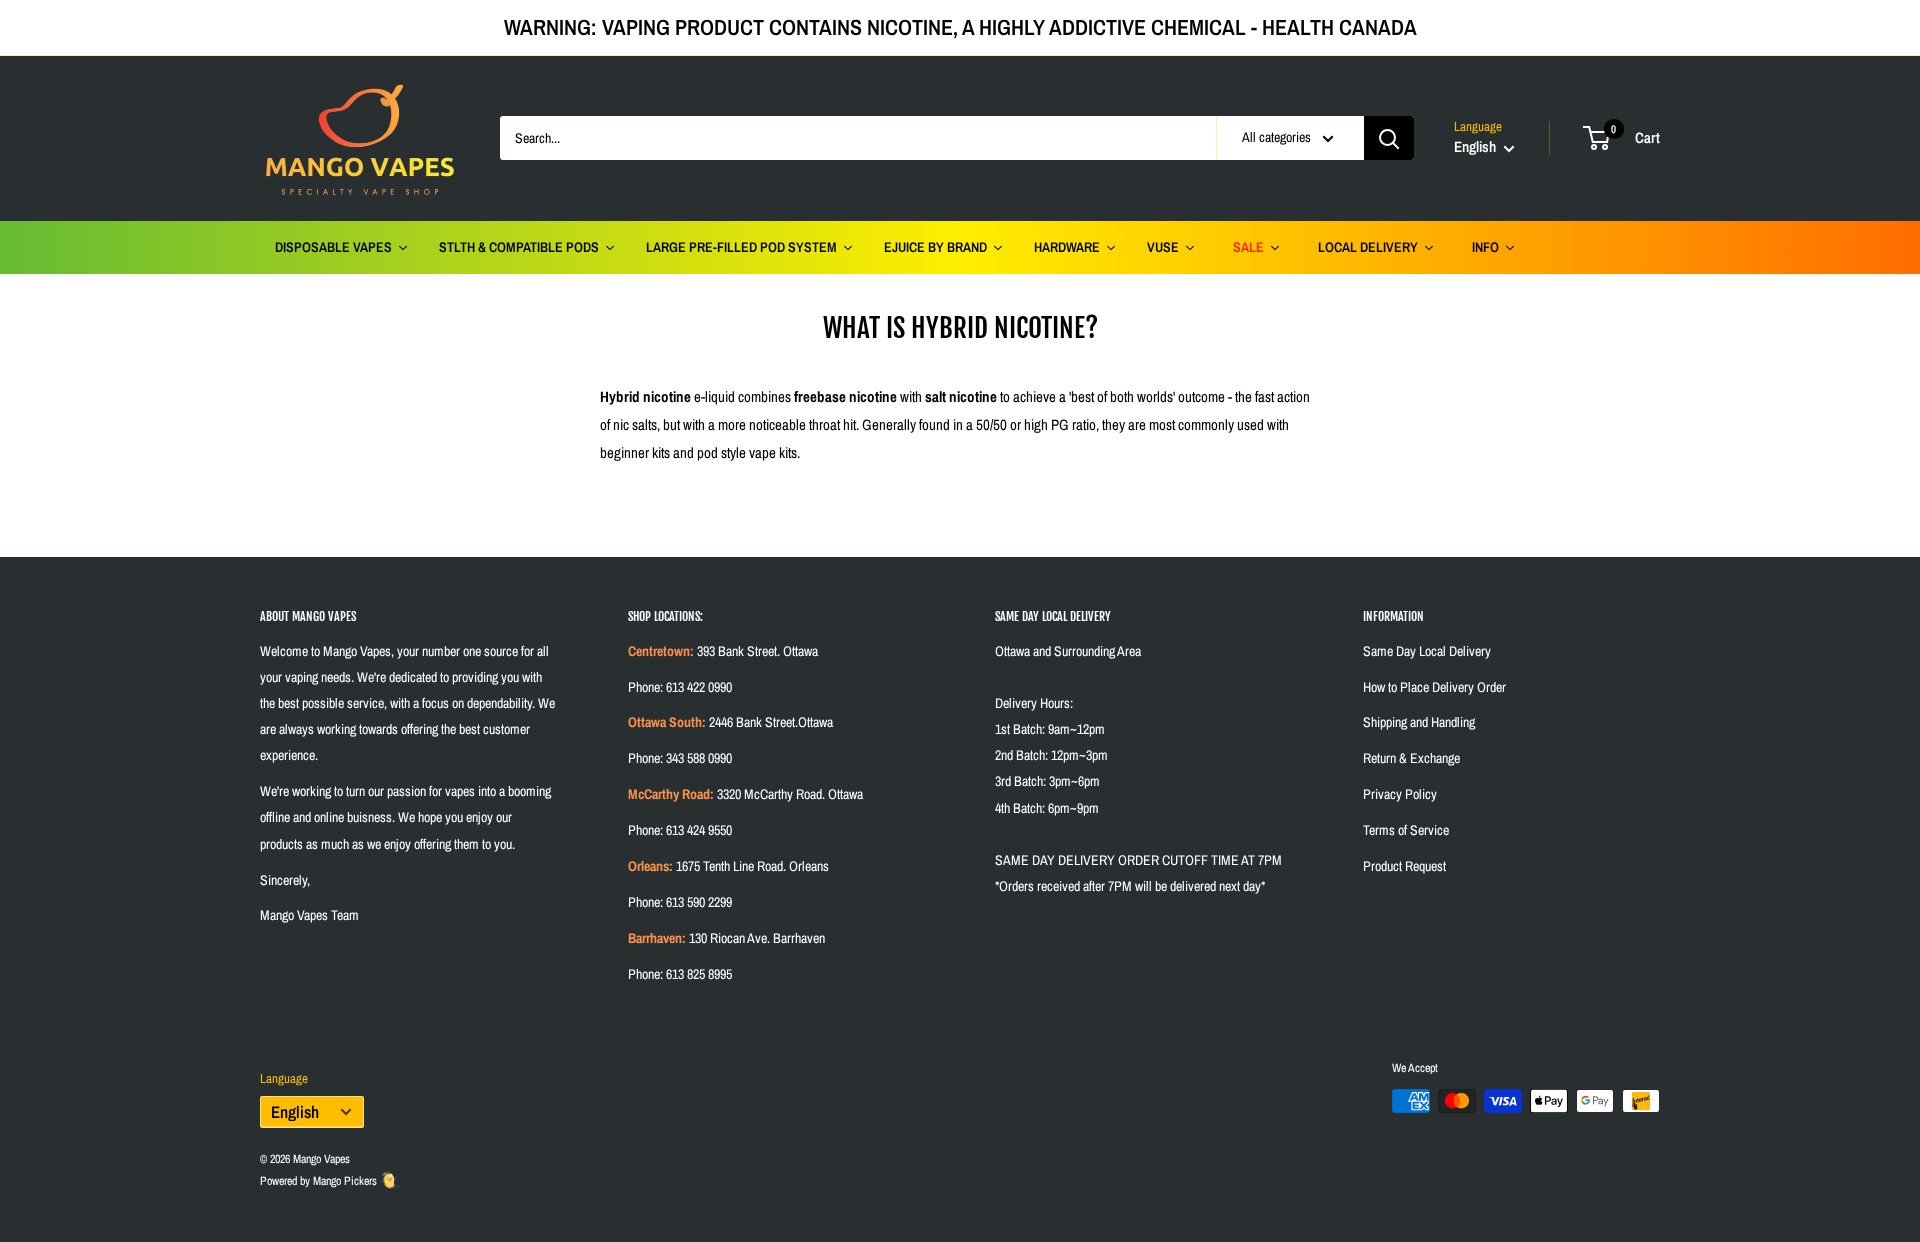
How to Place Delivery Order (1434, 687)
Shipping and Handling (1419, 722)
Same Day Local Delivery (1427, 651)
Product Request (1404, 866)
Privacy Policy (1400, 794)
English (295, 1112)
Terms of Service (1406, 830)
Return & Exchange (1411, 758)
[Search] (1389, 138)
